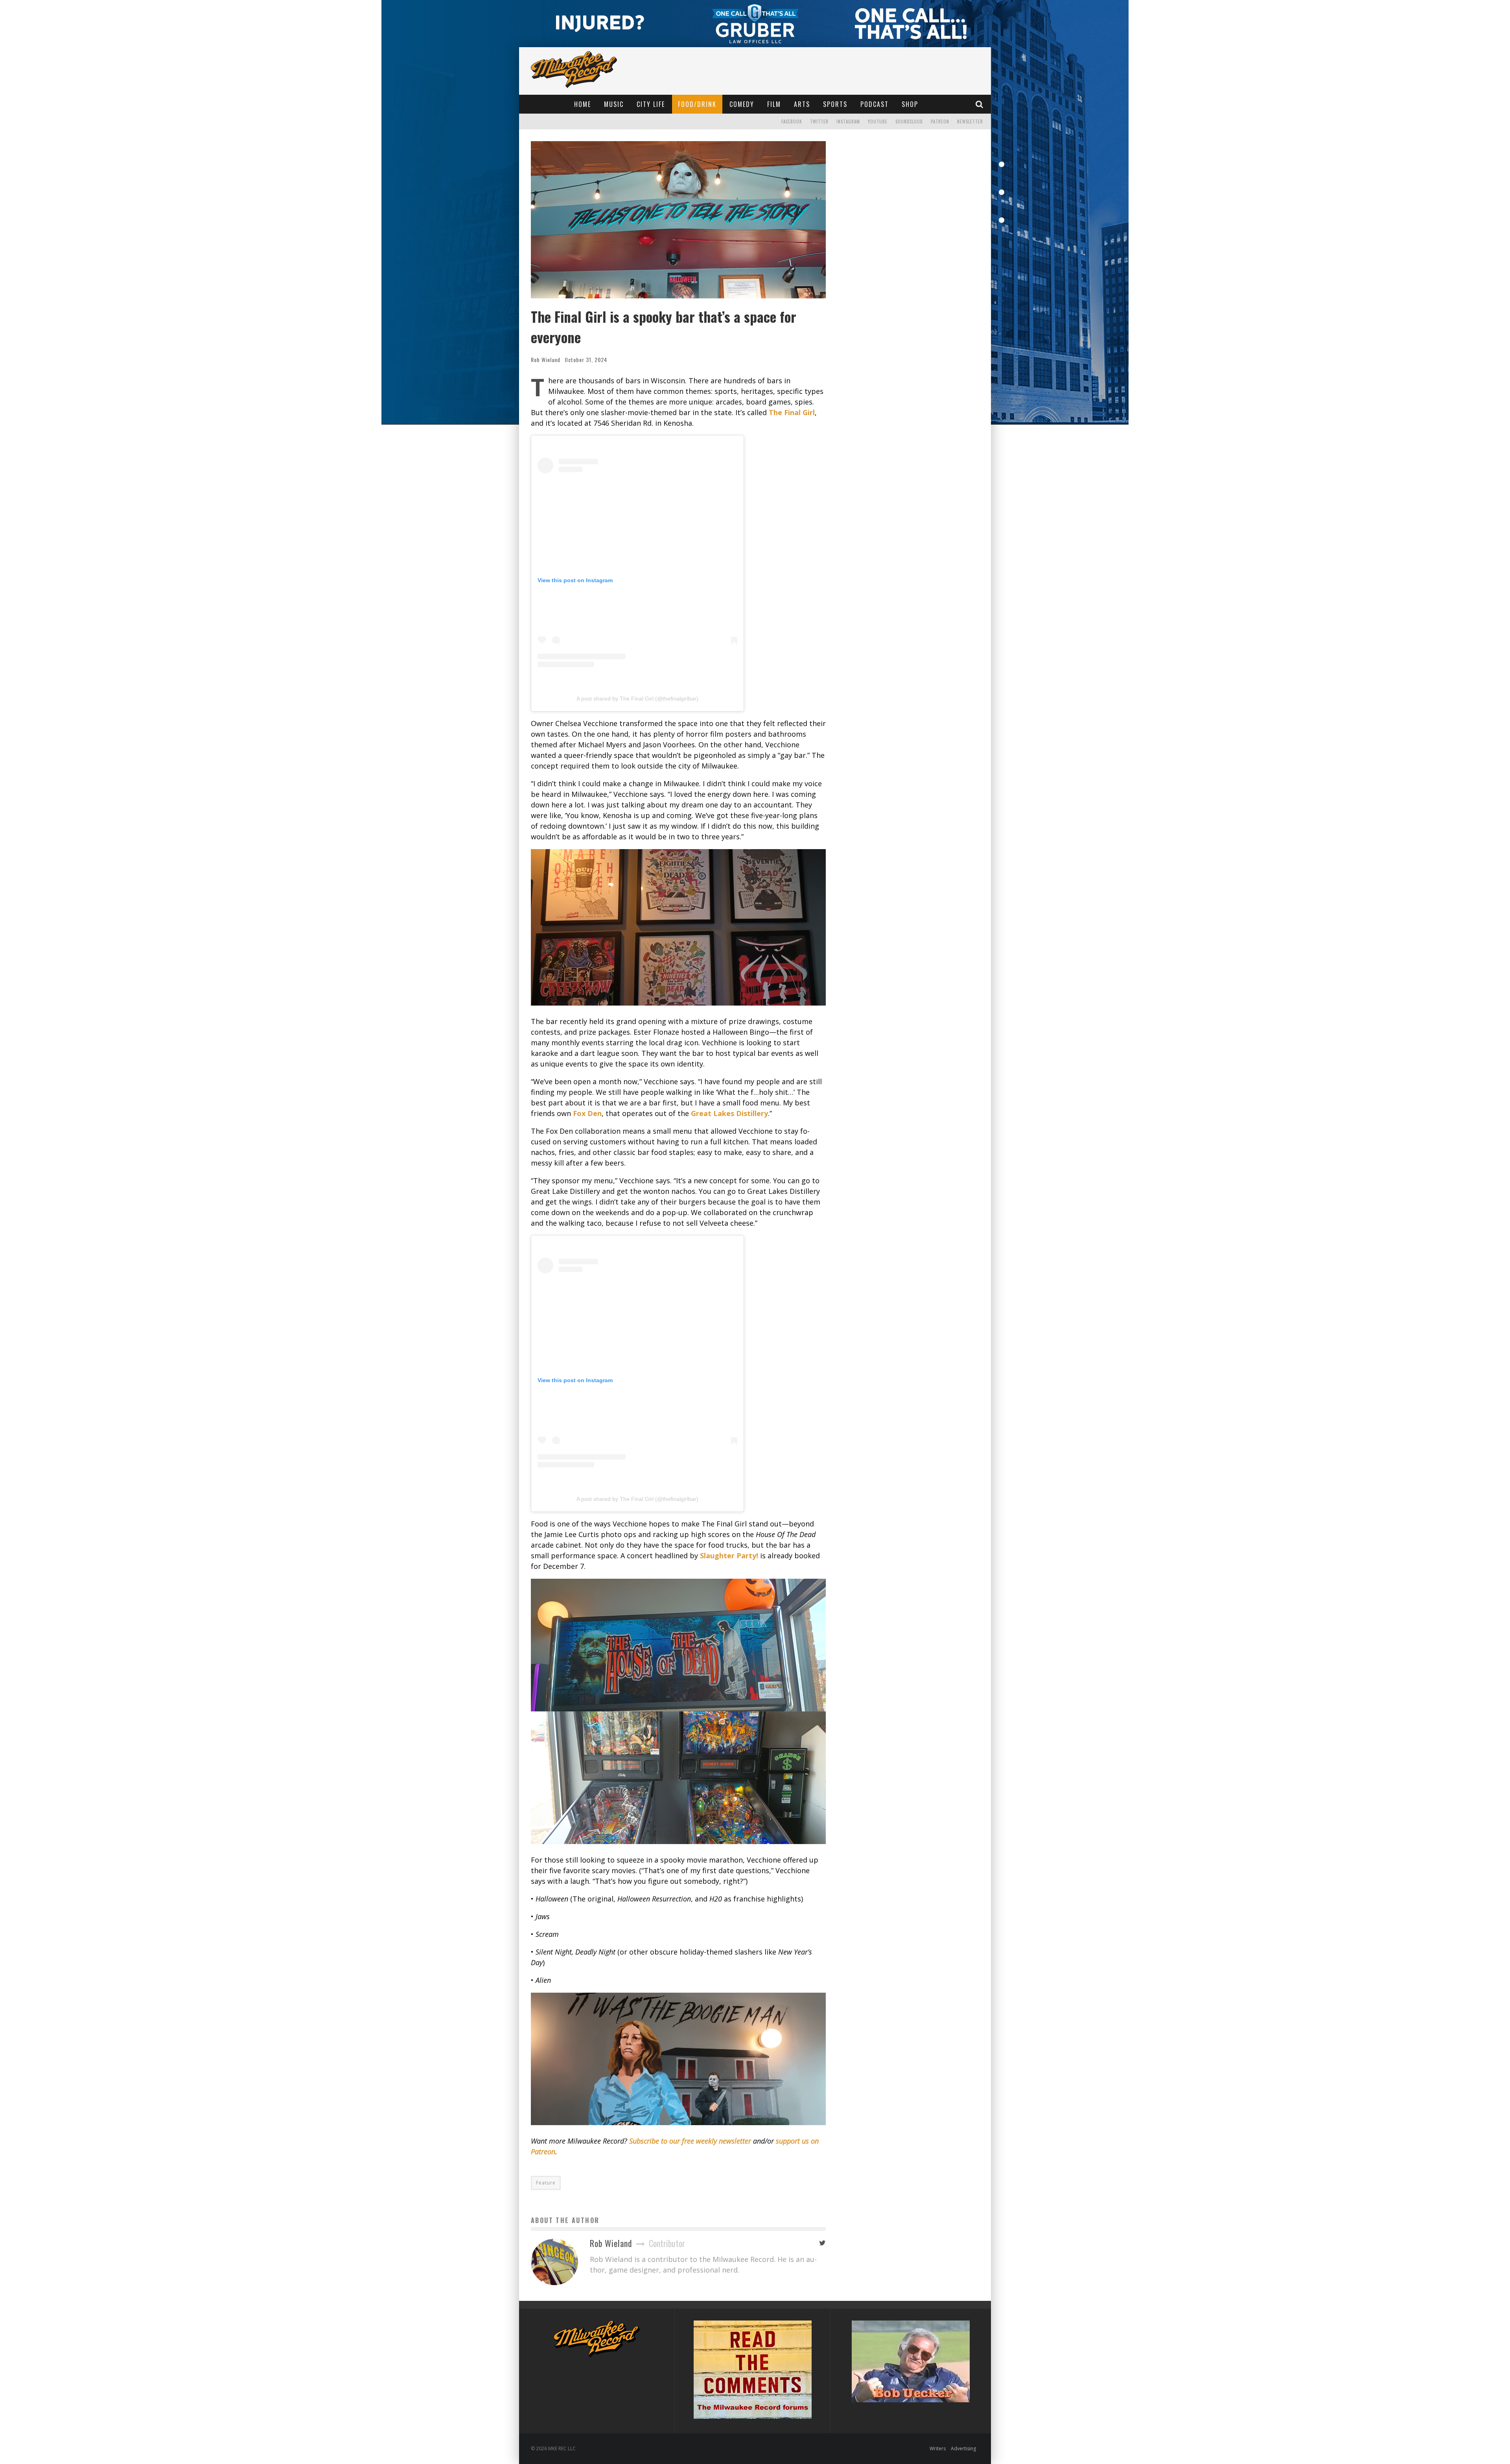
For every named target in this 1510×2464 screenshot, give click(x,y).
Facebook (792, 121)
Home (583, 104)
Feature (546, 2183)
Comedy (742, 104)
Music (614, 104)
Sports (835, 104)
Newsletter (970, 121)
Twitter (819, 121)
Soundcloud (909, 121)
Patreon (940, 121)
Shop (910, 104)
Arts (802, 104)
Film (774, 104)
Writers (938, 2448)
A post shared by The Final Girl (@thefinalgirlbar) (637, 699)
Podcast (875, 104)
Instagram (848, 121)
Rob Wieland (546, 359)
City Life (651, 104)
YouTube (878, 121)
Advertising (963, 2448)
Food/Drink (697, 104)
